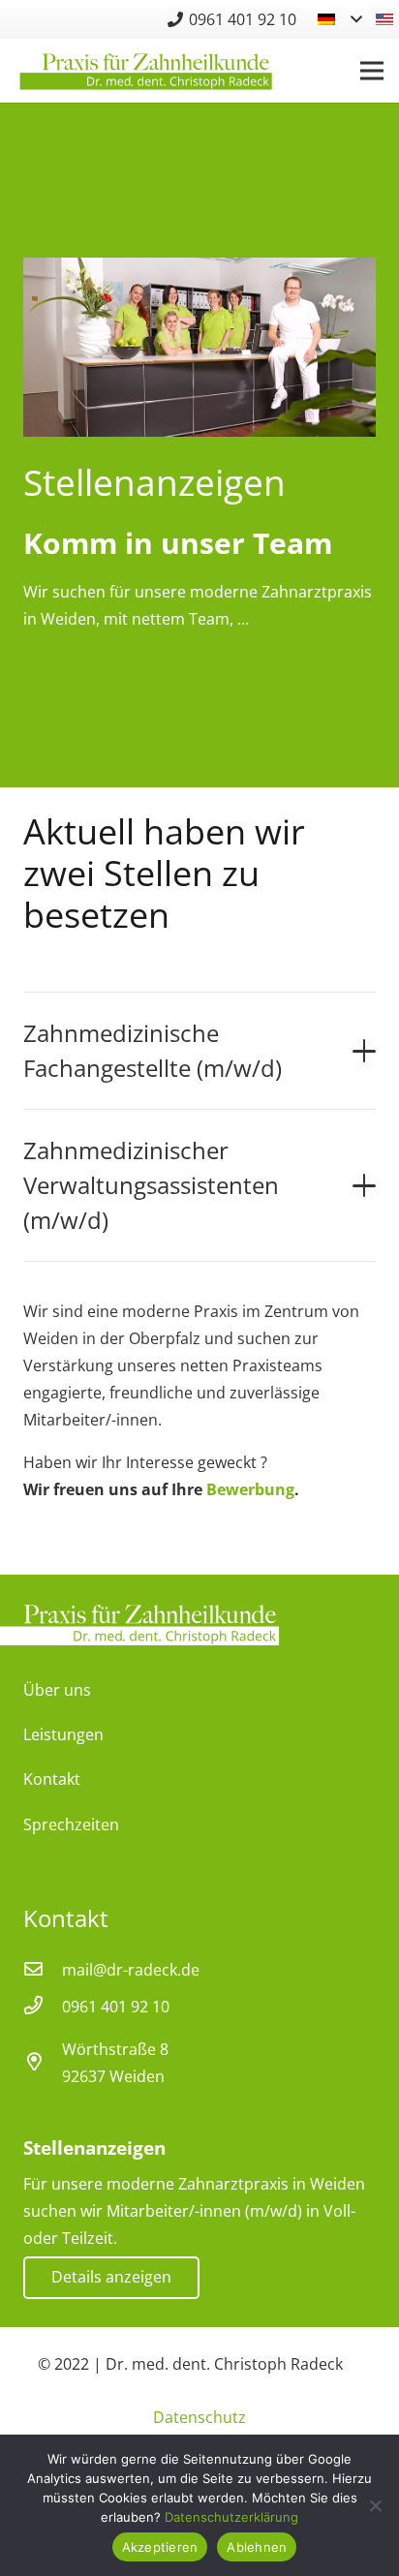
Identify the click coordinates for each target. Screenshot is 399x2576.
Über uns (57, 1690)
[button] (339, 19)
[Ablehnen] (375, 2505)
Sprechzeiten (71, 1825)
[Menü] (372, 71)
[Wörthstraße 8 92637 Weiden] (43, 2063)
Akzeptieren (160, 2547)
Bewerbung (250, 1489)
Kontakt (52, 1779)
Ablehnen (257, 2547)
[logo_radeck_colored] (146, 71)
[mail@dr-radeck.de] (43, 1970)
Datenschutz (199, 2417)
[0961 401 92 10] (43, 2007)
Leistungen (63, 1734)
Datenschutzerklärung (231, 2517)
